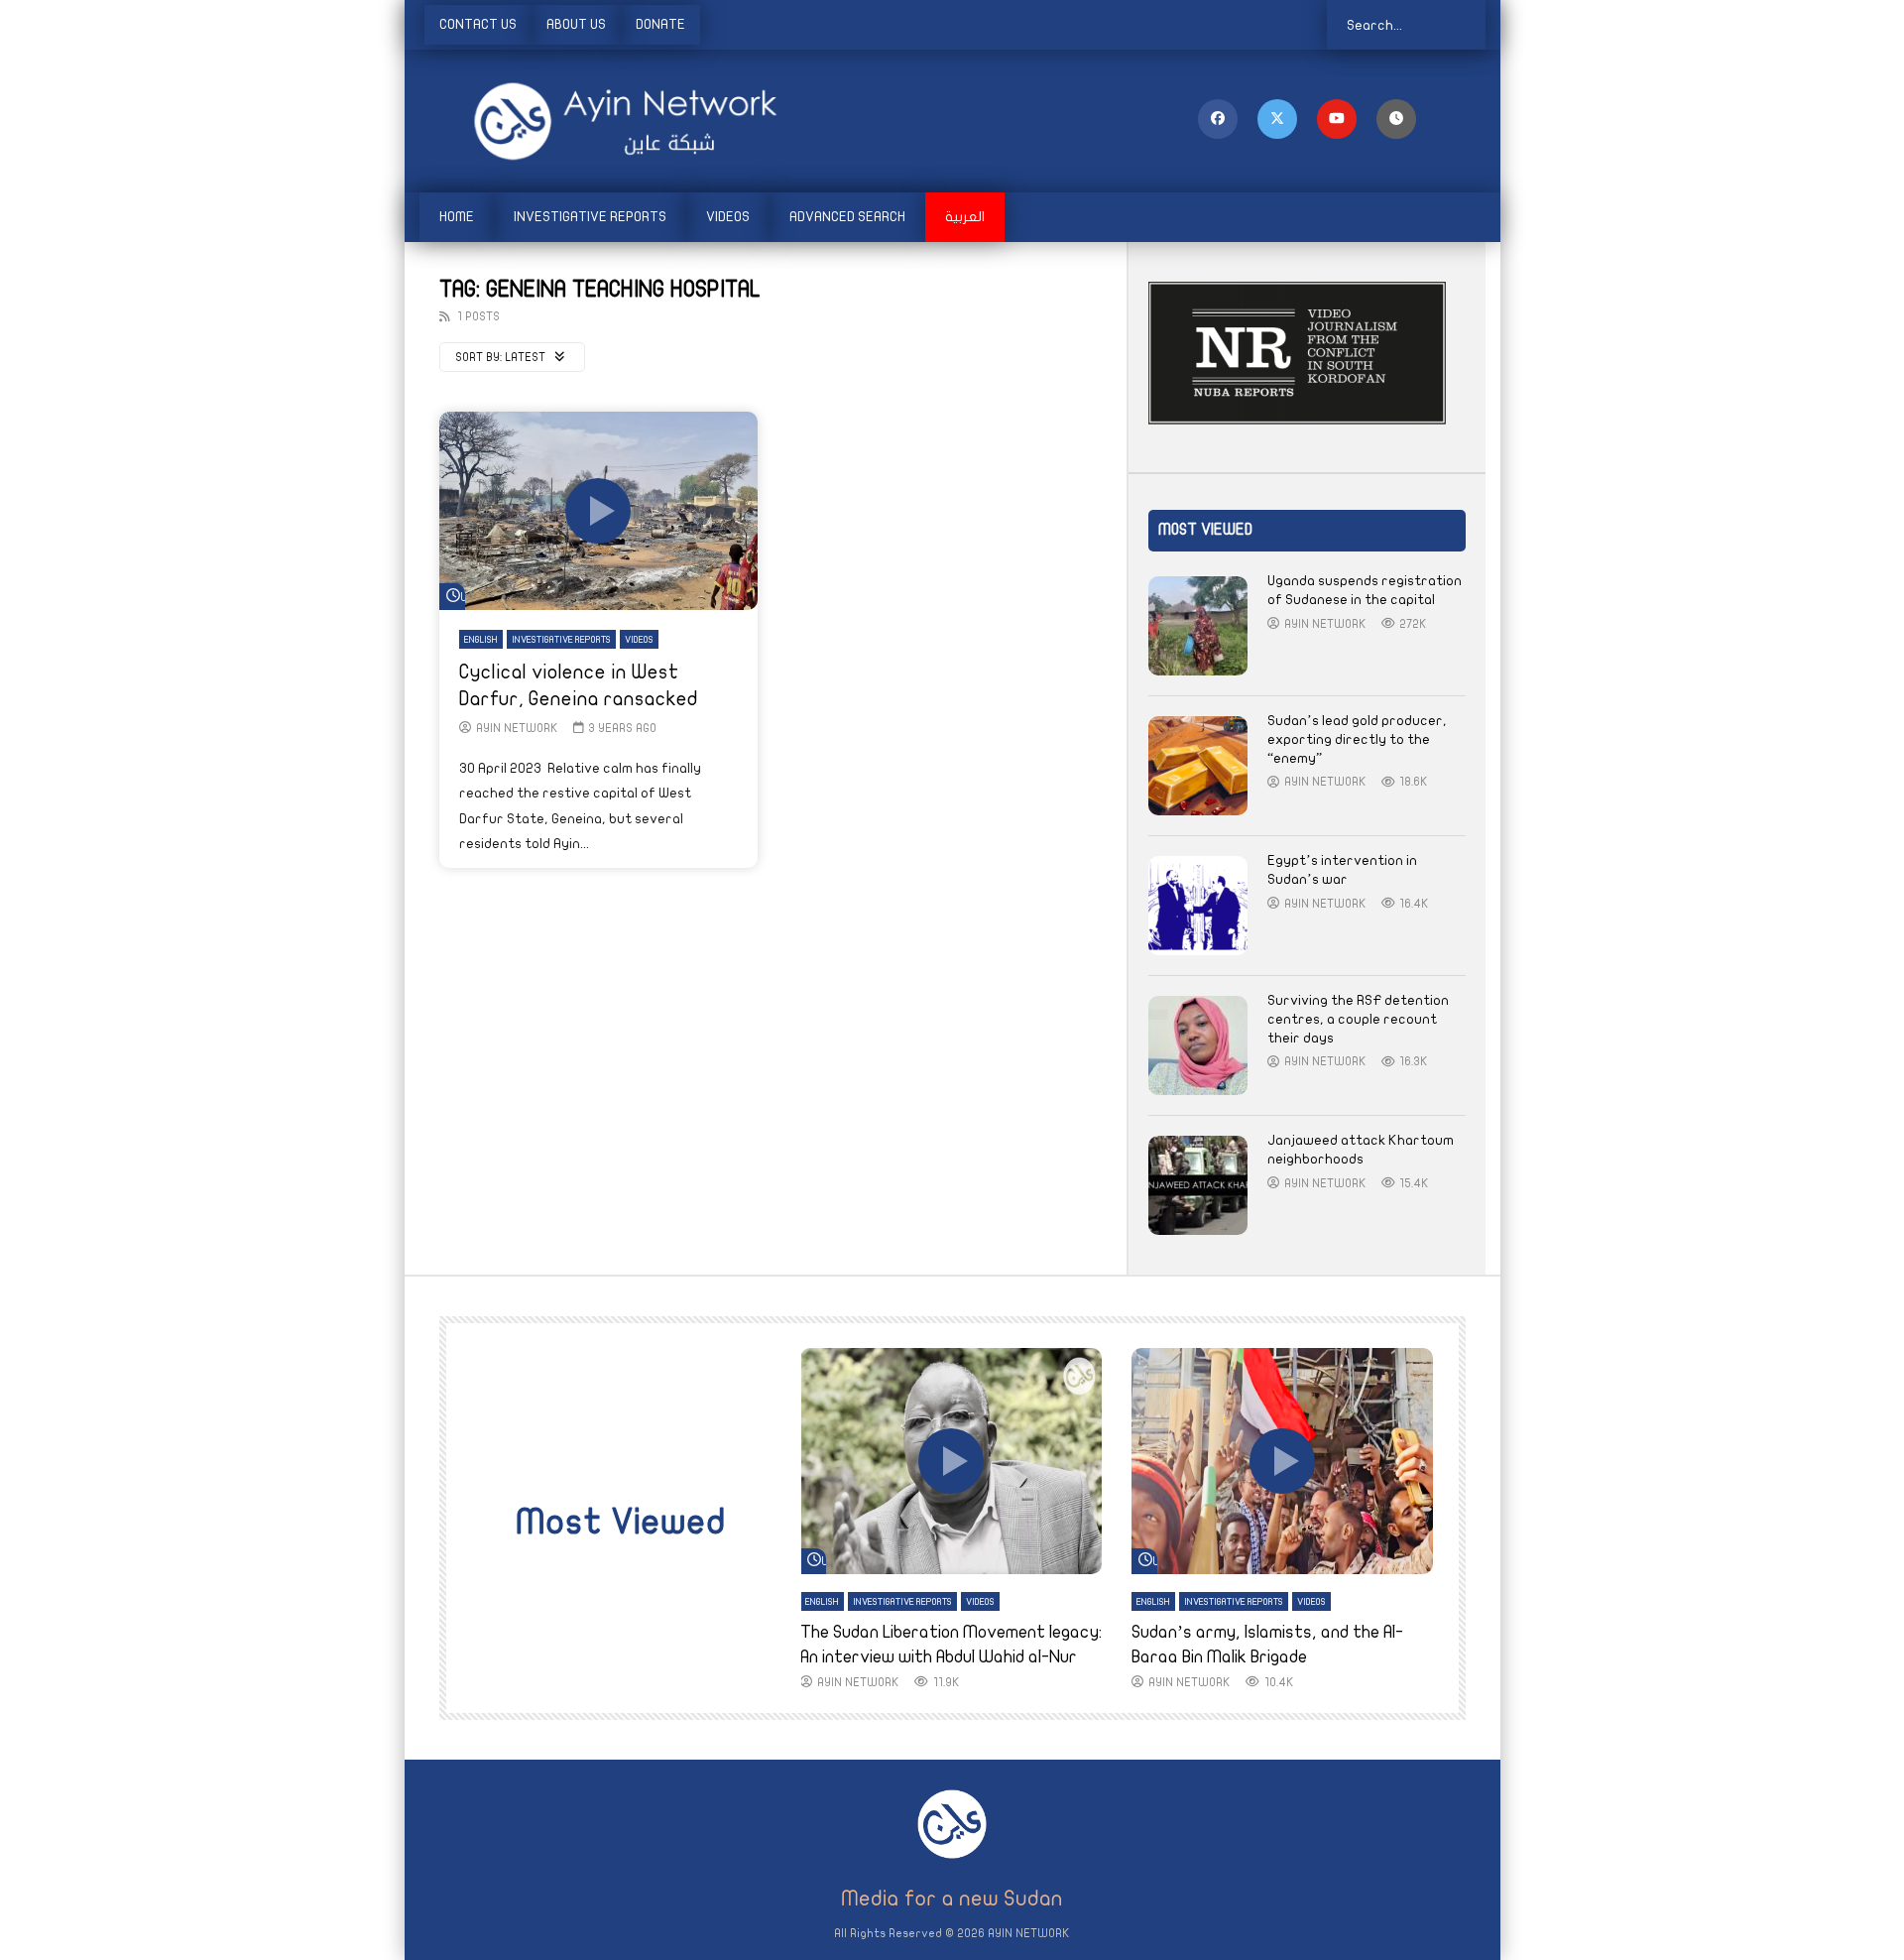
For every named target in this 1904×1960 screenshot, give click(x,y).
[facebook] (1218, 119)
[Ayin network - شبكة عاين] (598, 121)
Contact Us (478, 24)
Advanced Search (847, 217)
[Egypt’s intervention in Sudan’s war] (1198, 906)
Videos (728, 217)
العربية (965, 217)
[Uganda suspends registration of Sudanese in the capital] (1198, 626)
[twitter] (1277, 119)
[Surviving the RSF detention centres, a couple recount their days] (1198, 1045)
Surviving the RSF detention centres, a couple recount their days (1358, 1019)
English (481, 640)
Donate (660, 24)
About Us (576, 24)
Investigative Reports (590, 217)
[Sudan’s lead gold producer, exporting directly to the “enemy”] (1198, 766)
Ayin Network (517, 728)
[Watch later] (1396, 119)
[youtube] (1337, 119)
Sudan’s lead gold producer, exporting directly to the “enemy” (1357, 739)
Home (457, 217)
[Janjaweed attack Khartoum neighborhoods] (1198, 1185)
